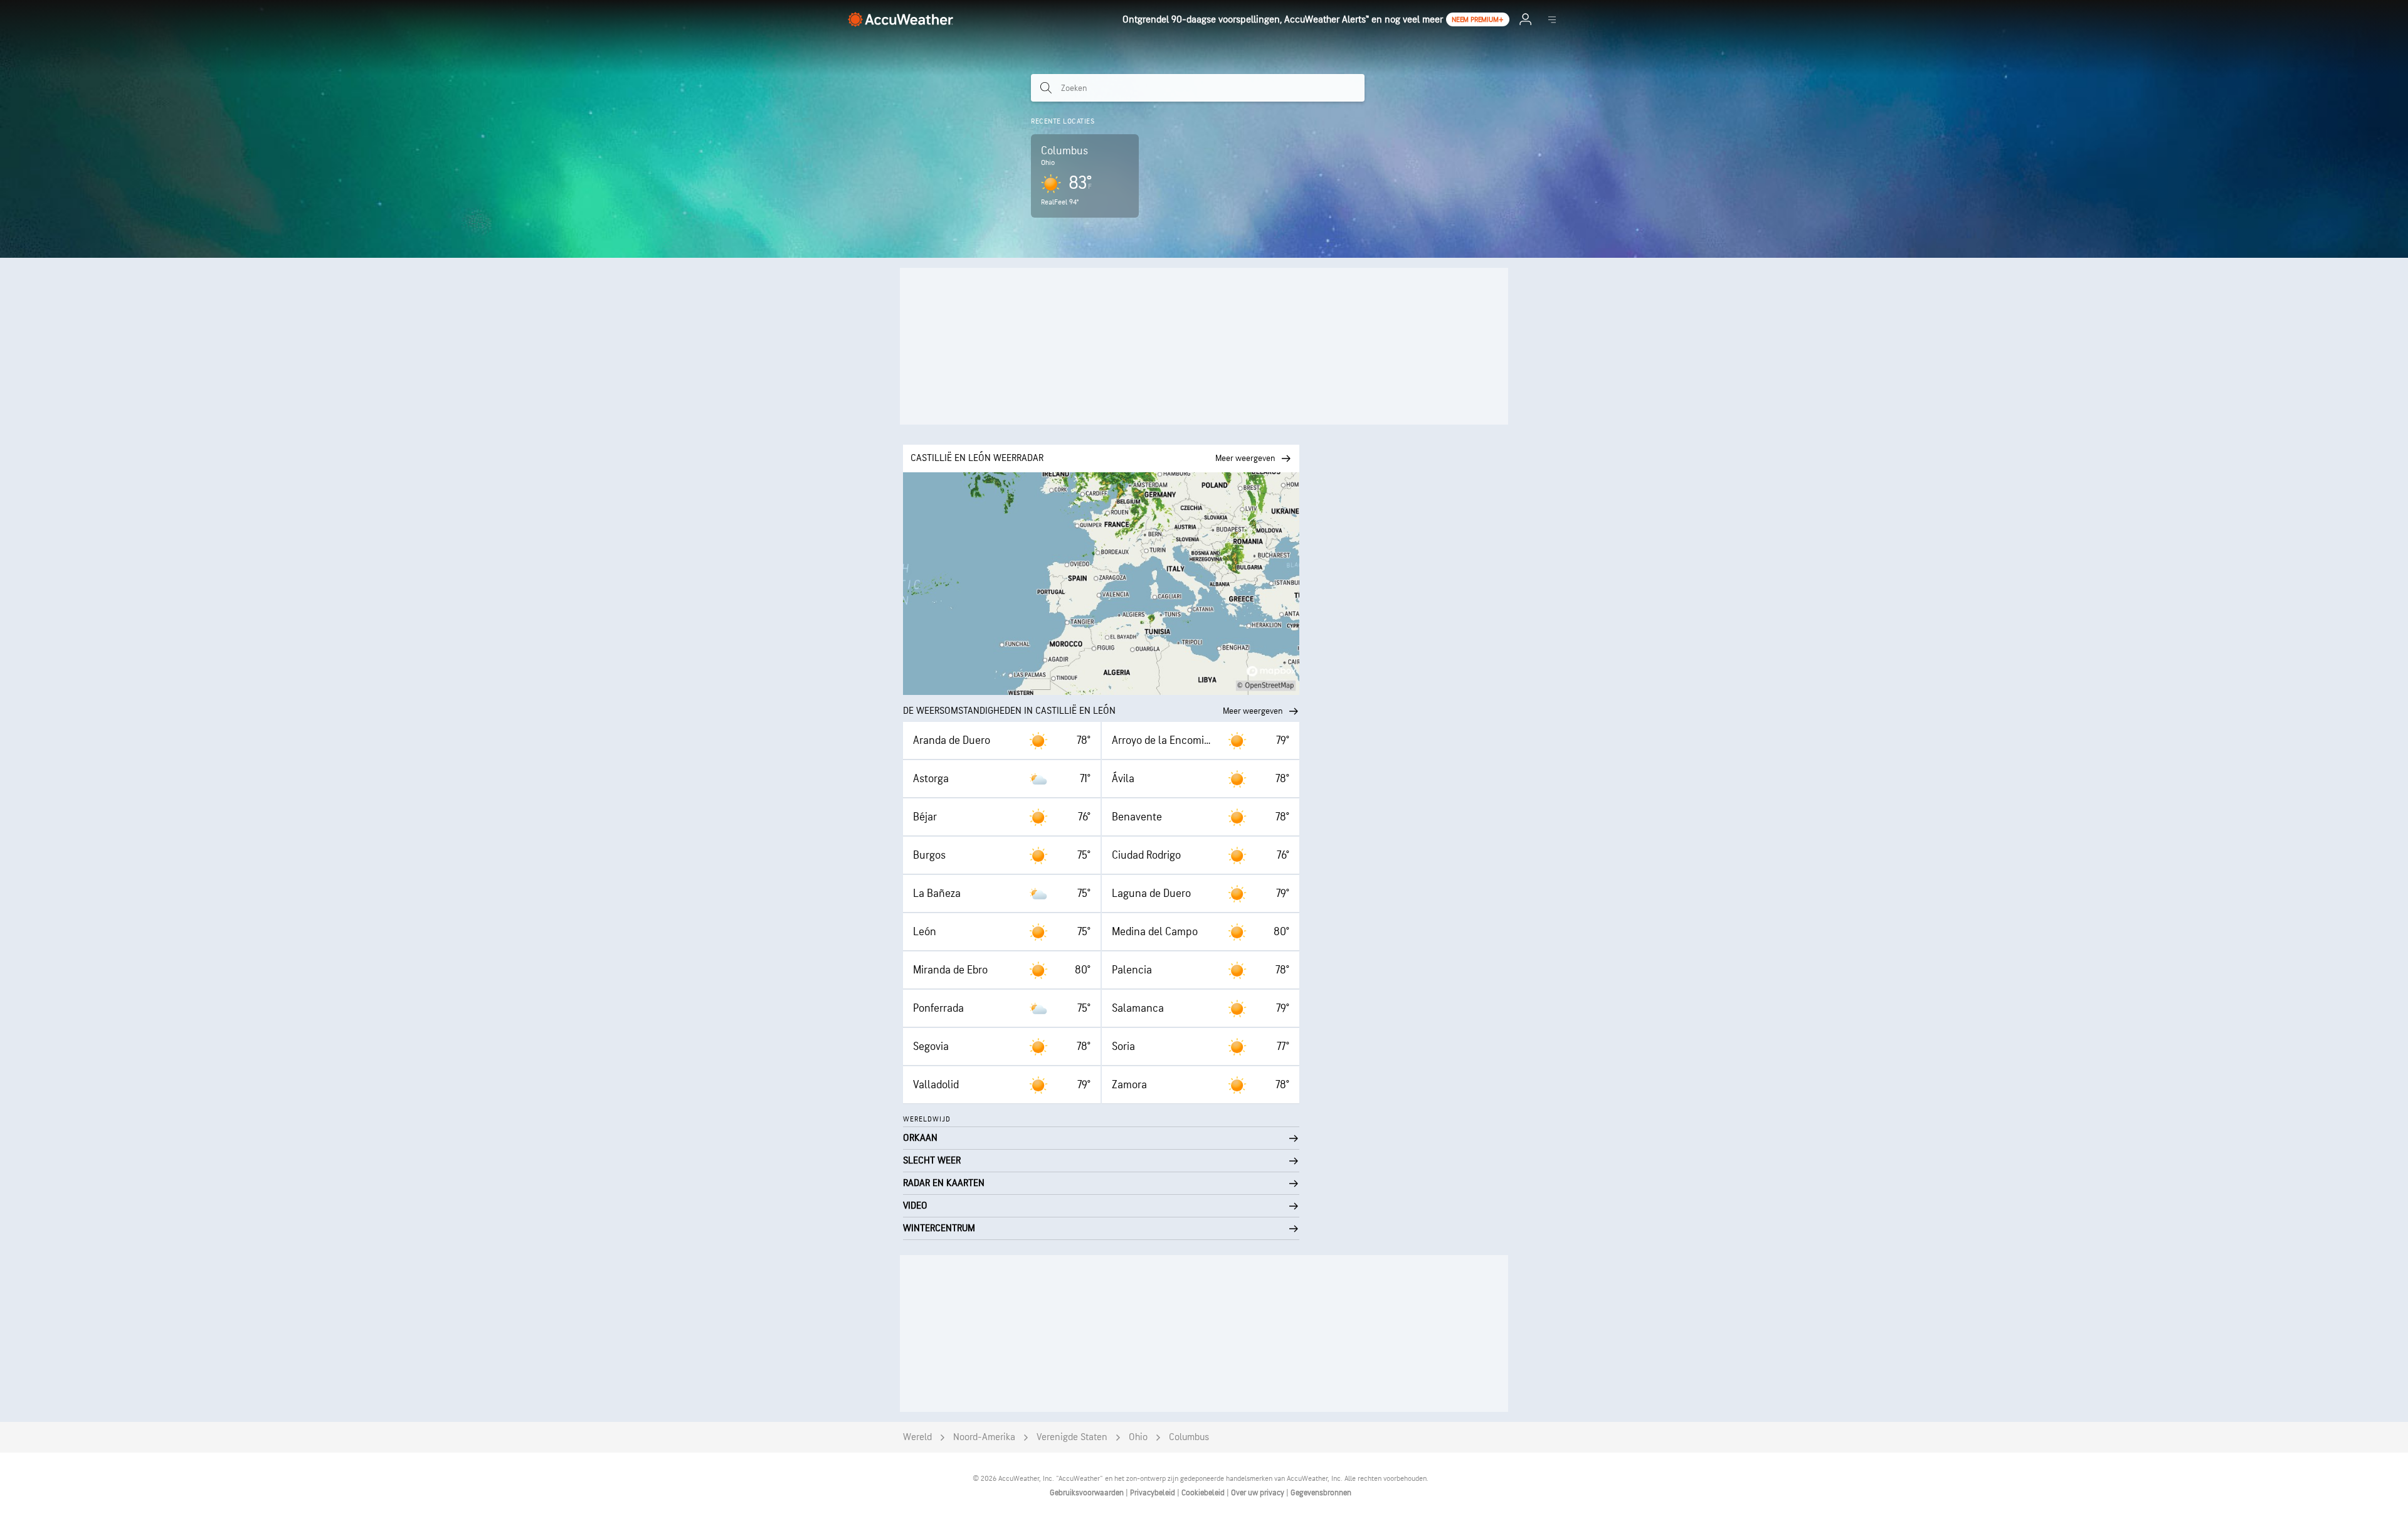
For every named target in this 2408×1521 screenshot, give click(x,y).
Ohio (1138, 1437)
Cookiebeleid (1204, 1493)
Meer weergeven (1253, 711)
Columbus (1189, 1437)
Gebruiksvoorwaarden (1088, 1493)
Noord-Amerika (984, 1437)
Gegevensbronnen (1321, 1493)
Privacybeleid (1154, 1493)
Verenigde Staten (1072, 1437)
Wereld (917, 1437)
